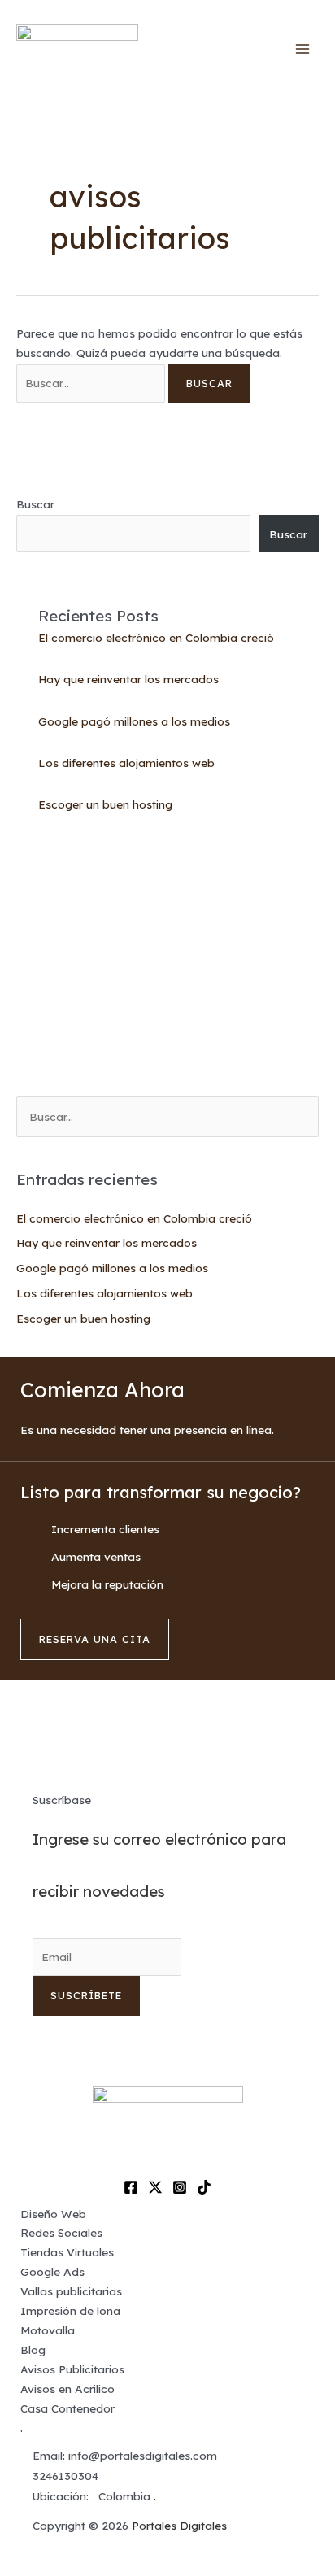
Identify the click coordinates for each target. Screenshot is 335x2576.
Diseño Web (53, 2214)
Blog (33, 2349)
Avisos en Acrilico (67, 2389)
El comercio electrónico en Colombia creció (156, 637)
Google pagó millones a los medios (134, 721)
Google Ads (52, 2271)
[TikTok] (204, 2187)
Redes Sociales (61, 2232)
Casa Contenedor (67, 2408)
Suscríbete (86, 1995)
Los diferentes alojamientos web (126, 763)
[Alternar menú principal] (303, 49)
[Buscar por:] (92, 383)
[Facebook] (131, 2187)
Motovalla (48, 2330)
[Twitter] (155, 2187)
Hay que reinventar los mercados (128, 679)
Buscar (35, 504)
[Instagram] (180, 2187)
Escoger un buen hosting (105, 804)
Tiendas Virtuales (67, 2252)
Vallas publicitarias (71, 2291)
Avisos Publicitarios (72, 2369)
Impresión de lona (70, 2310)
